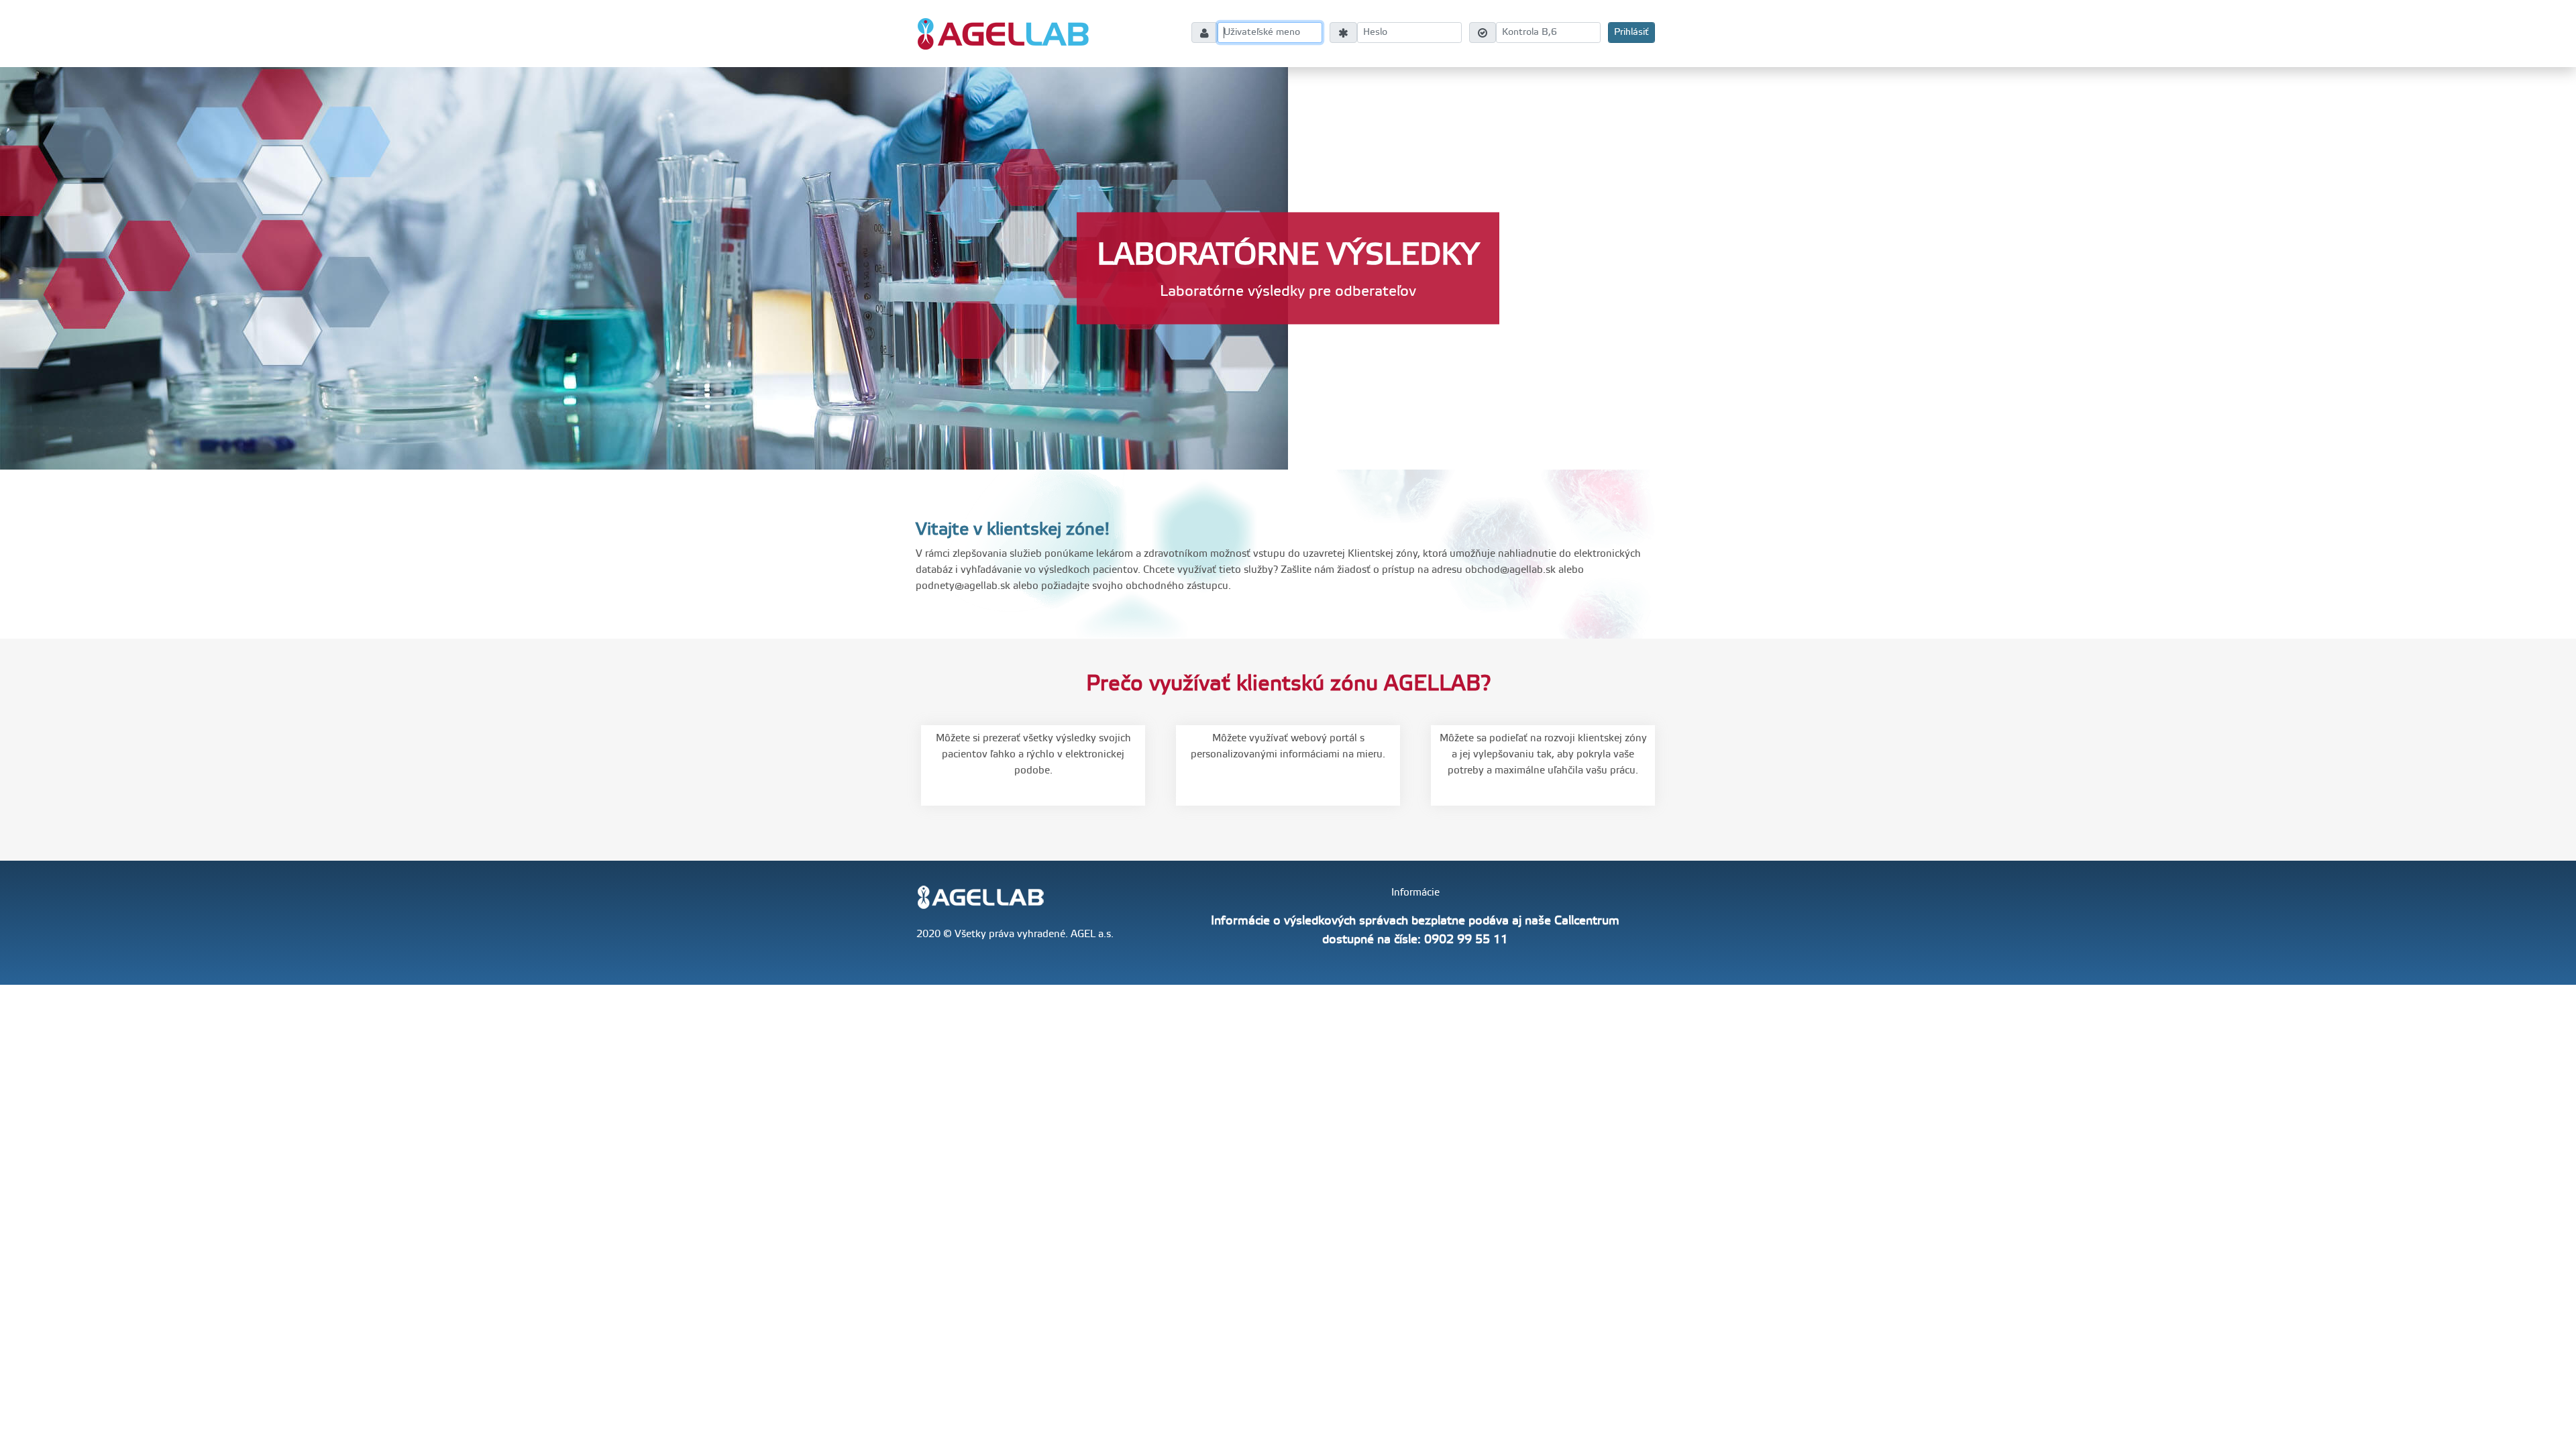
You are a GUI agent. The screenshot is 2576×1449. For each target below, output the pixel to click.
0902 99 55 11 (1466, 940)
